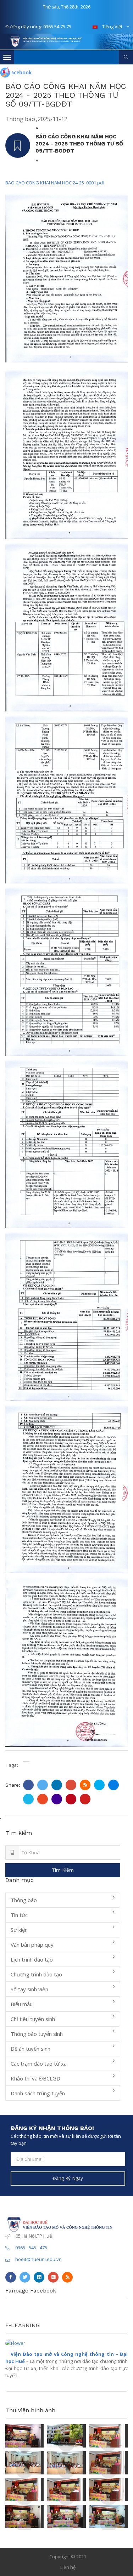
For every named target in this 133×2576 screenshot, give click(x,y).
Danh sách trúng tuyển (38, 2093)
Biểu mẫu (22, 2004)
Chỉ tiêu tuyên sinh (33, 2019)
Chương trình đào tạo (36, 1974)
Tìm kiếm (63, 1870)
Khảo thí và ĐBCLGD (35, 2078)
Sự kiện (19, 1930)
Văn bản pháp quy (32, 1945)
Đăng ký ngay (68, 2178)
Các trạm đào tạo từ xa (39, 2063)
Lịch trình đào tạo (32, 1959)
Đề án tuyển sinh (31, 2049)
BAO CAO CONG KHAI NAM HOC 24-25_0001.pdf (55, 183)
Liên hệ (68, 2567)
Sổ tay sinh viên (29, 1989)
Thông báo (20, 119)
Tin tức (19, 1915)
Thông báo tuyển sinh (37, 2034)
